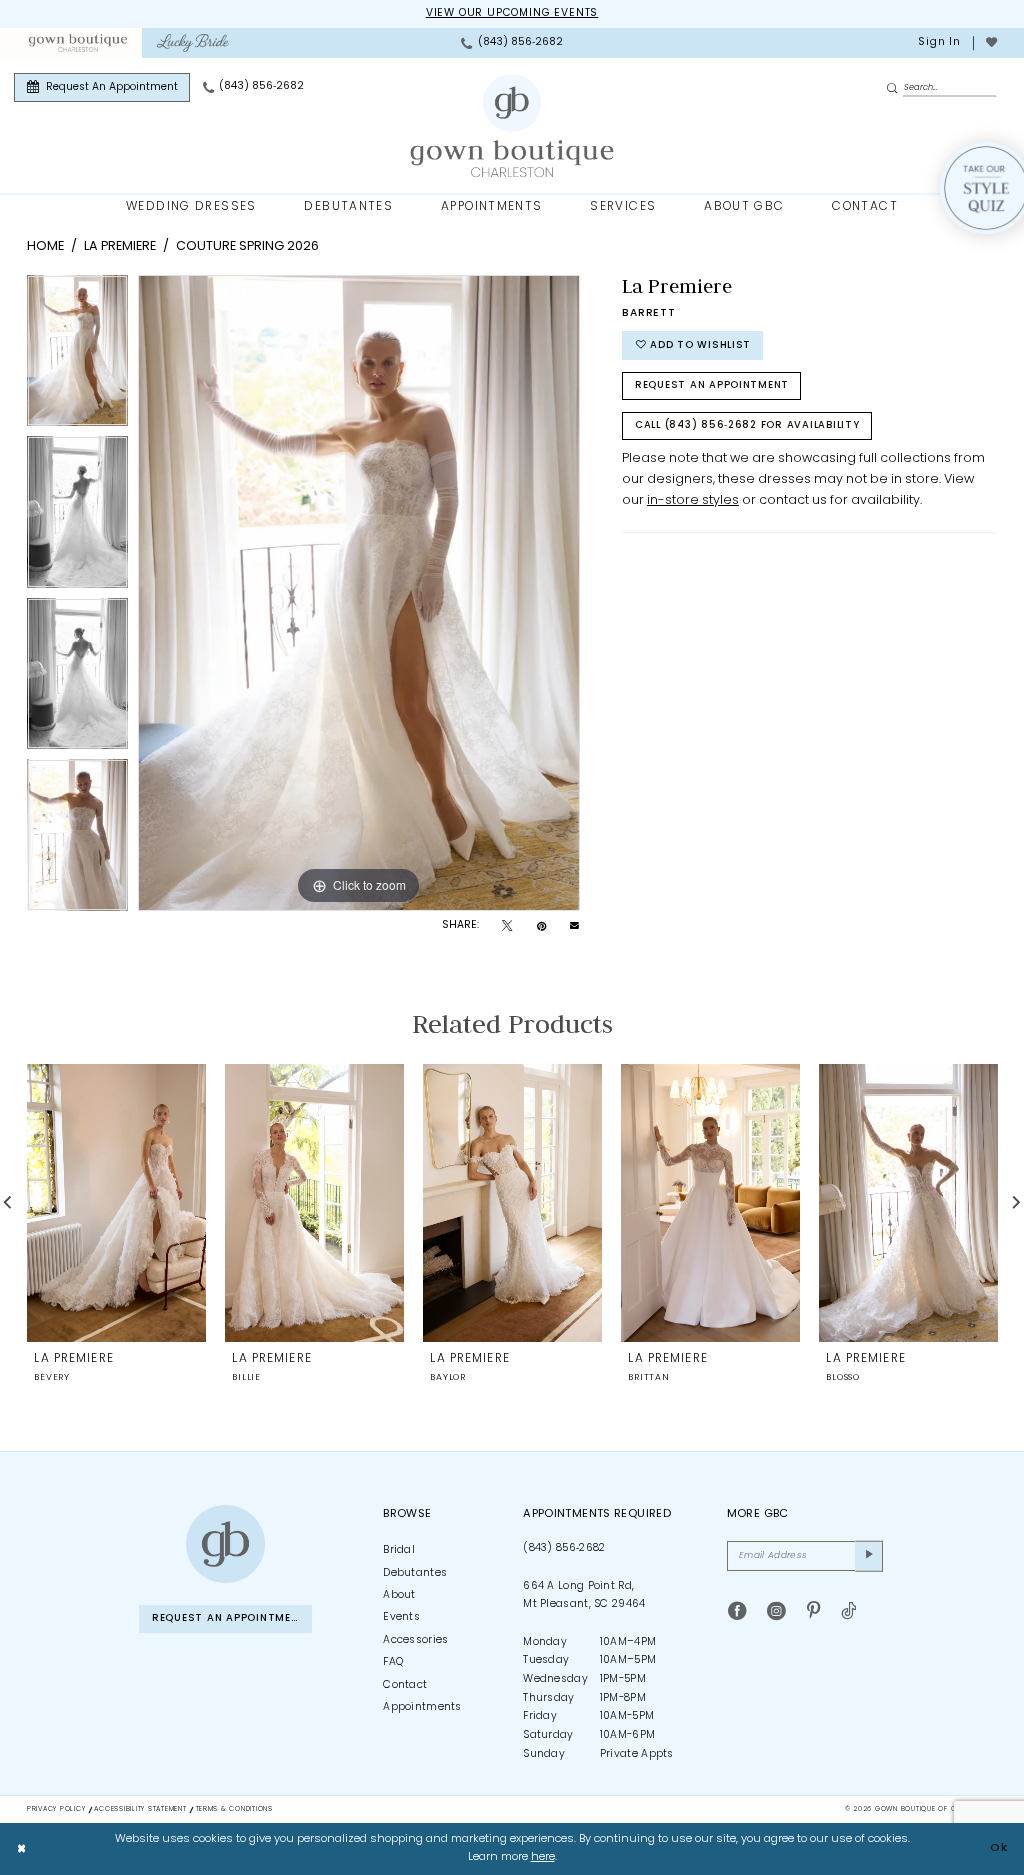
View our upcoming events (512, 13)
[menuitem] (77, 43)
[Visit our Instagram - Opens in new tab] (776, 1612)
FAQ (393, 1662)
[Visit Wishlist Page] (991, 43)
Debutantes (415, 1573)
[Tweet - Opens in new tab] (507, 927)
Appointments (422, 1707)
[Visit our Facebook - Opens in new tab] (737, 1612)
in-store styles (693, 500)
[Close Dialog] (22, 1849)
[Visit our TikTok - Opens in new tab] (848, 1612)
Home (45, 246)
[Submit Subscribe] (869, 1556)
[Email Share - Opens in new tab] (574, 926)
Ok (999, 1848)
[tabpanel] (77, 356)
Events (401, 1617)
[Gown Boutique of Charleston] (225, 1544)
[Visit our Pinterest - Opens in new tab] (813, 1612)
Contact (405, 1685)
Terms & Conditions (234, 1809)
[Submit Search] (894, 88)
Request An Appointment (712, 385)
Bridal (399, 1550)
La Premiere (120, 246)
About (399, 1595)
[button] (938, 43)
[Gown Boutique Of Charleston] (512, 126)
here (543, 1857)
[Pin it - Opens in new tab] (541, 927)
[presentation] (116, 1202)
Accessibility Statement (140, 1809)
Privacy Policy (56, 1809)
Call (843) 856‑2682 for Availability (747, 425)
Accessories (415, 1640)
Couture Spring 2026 (247, 246)
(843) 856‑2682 (564, 1548)
